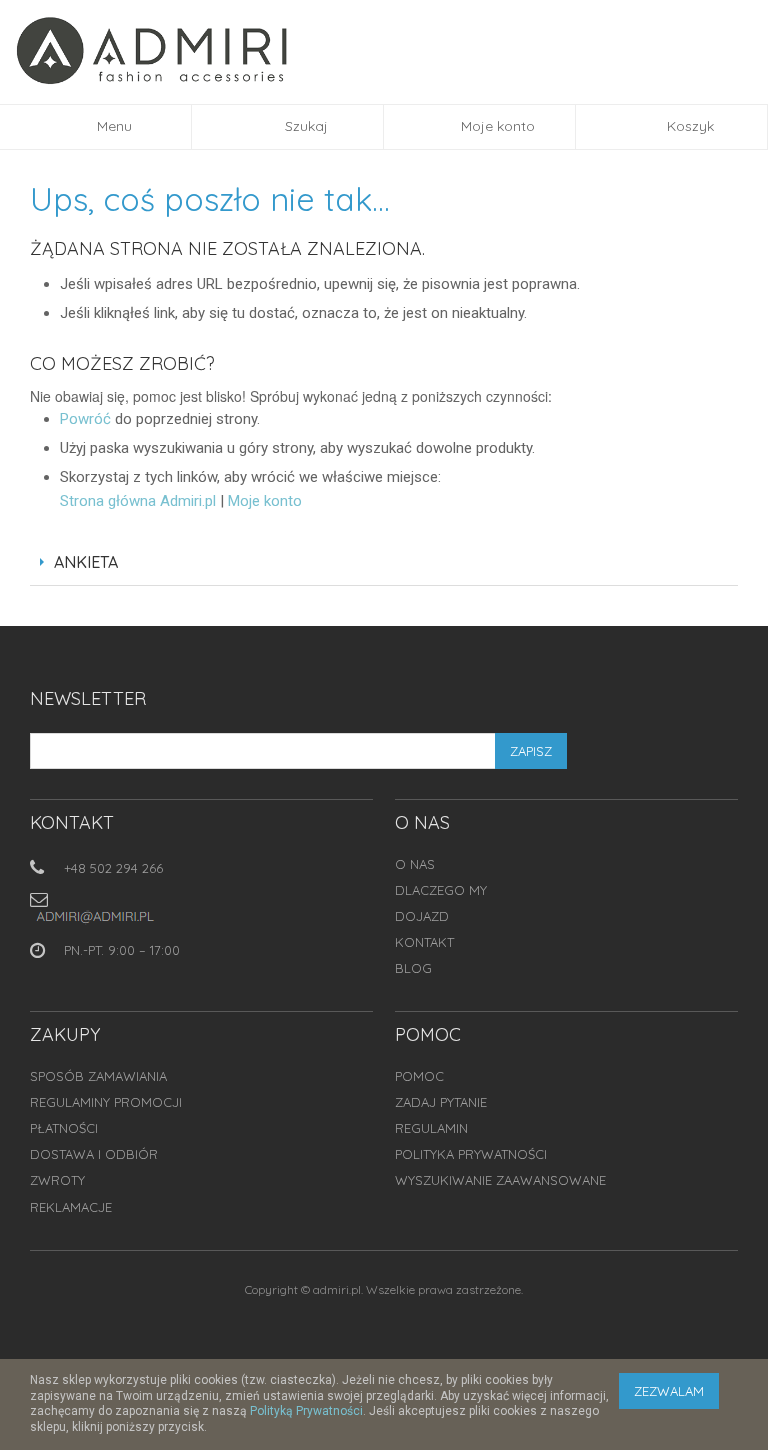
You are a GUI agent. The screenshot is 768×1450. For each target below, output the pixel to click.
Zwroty (57, 1180)
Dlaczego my (441, 890)
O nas (415, 864)
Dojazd (422, 916)
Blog (413, 968)
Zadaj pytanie (441, 1102)
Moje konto (265, 501)
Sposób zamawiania (98, 1076)
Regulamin (431, 1128)
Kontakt (424, 942)
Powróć (85, 419)
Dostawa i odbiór (94, 1154)
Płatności (64, 1128)
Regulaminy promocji (106, 1102)
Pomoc (419, 1076)
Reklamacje (71, 1207)
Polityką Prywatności (306, 1411)
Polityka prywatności (471, 1154)
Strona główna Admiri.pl (138, 501)
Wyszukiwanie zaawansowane (500, 1180)
